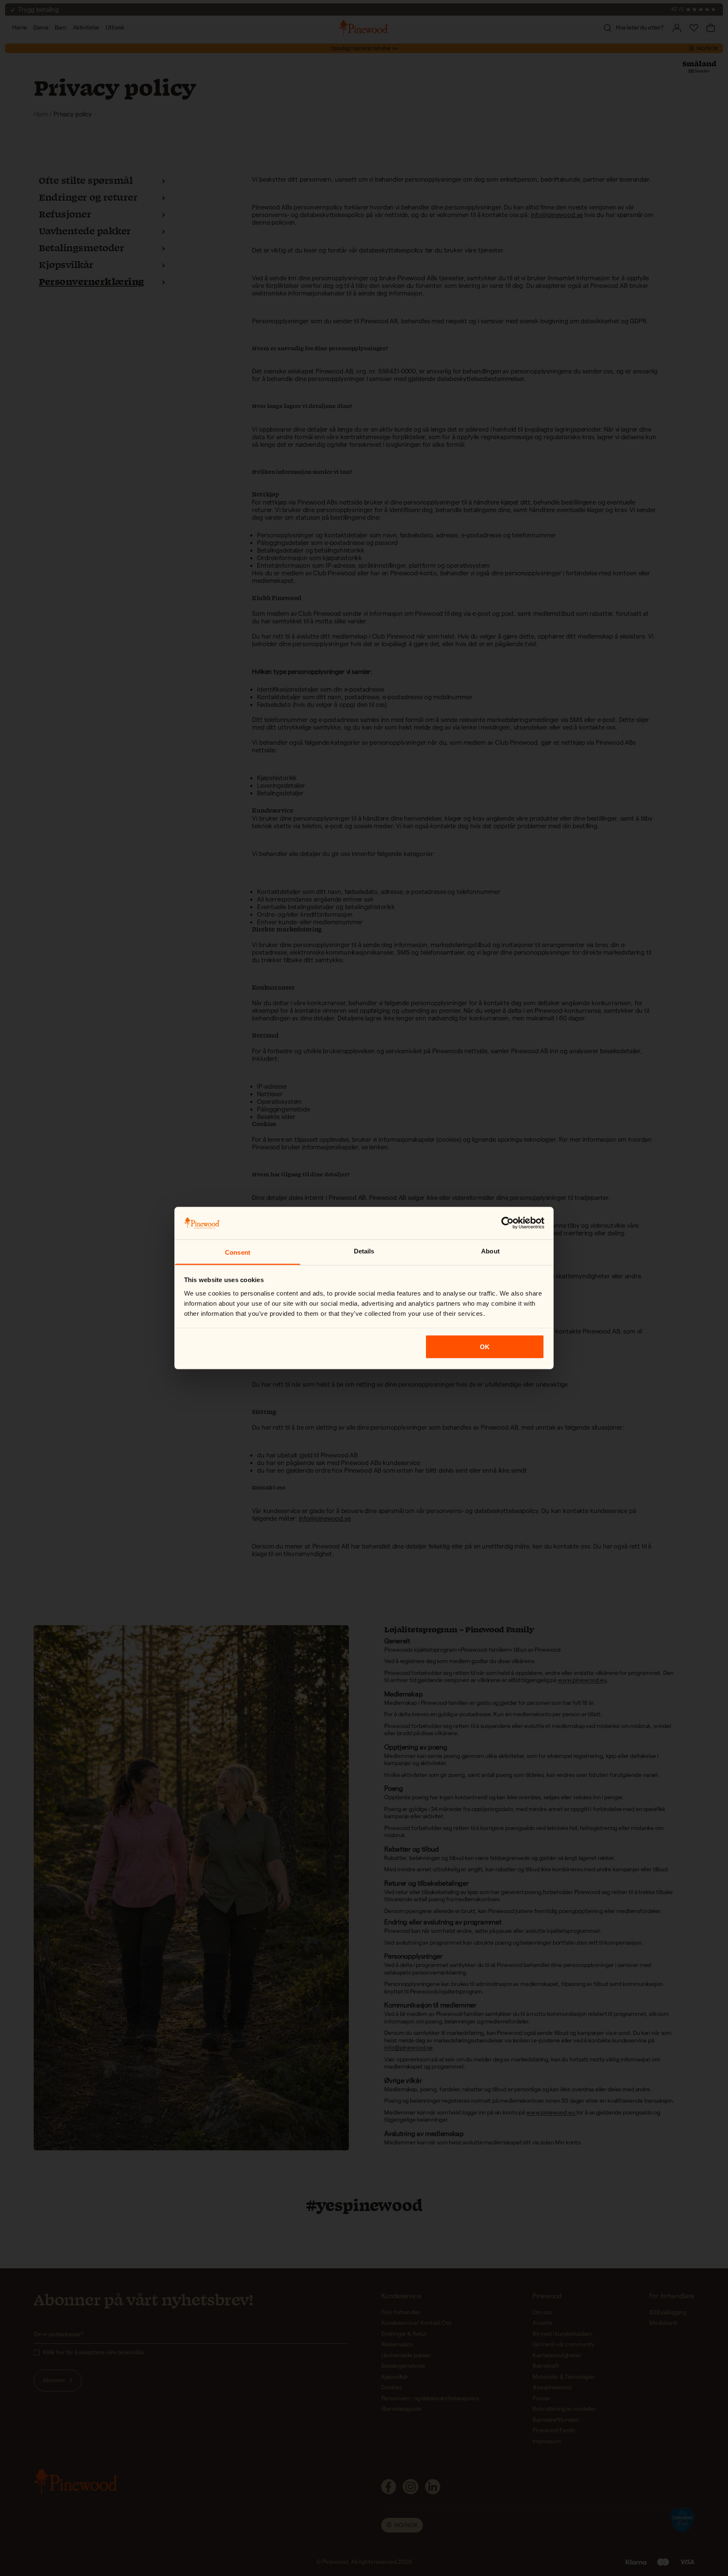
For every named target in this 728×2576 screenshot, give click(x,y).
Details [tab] (364, 1251)
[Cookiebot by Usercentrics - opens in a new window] (507, 1223)
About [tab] (490, 1251)
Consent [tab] (238, 1252)
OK (485, 1347)
